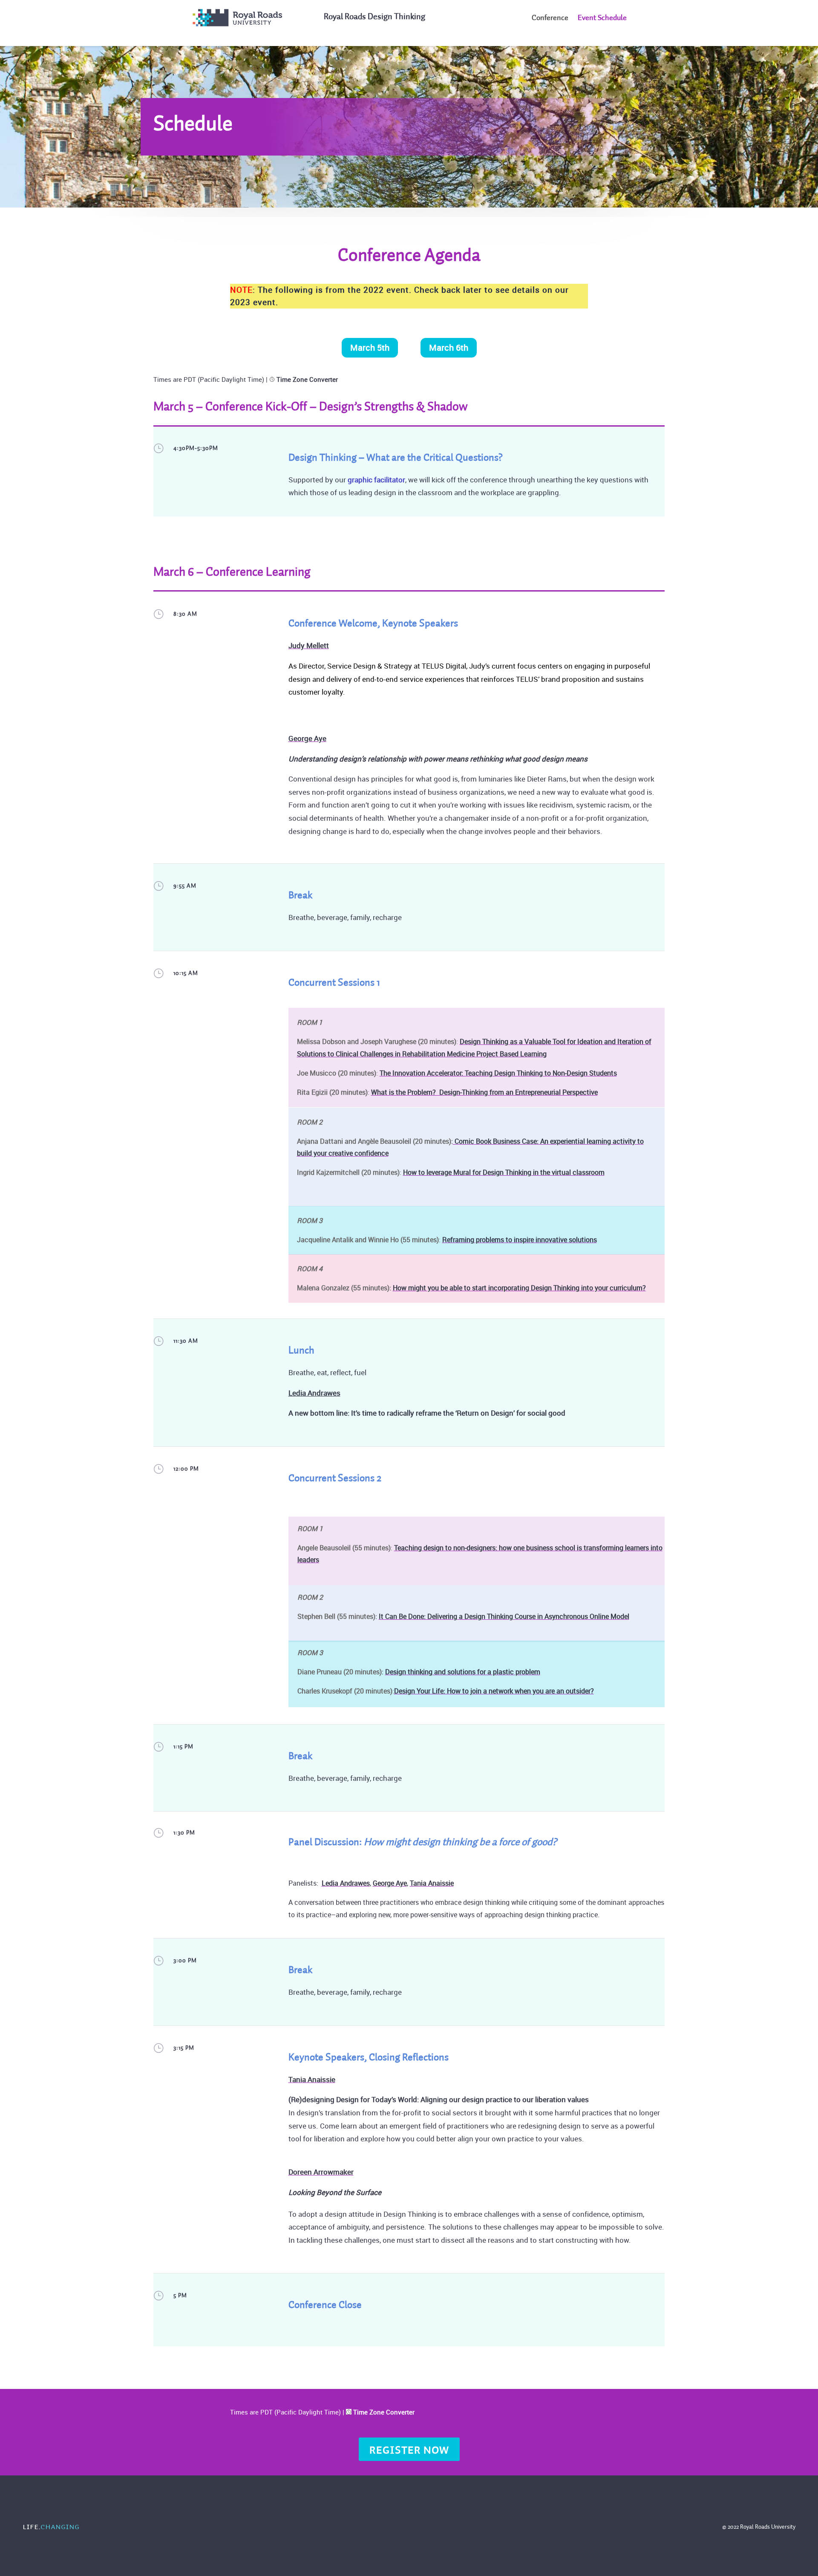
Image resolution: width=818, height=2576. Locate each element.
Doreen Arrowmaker (321, 2172)
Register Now (409, 2450)
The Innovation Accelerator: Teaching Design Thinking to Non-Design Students (498, 1073)
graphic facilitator (376, 480)
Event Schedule (602, 18)
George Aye (307, 738)
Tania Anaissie (432, 1883)
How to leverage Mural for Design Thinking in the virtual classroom (504, 1172)
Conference (550, 18)
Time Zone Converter (307, 379)
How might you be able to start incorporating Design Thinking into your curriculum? (519, 1288)
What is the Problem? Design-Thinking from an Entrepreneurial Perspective (484, 1092)
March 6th (449, 348)
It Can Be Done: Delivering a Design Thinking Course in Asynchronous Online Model (504, 1616)
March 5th (370, 348)
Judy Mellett (309, 645)
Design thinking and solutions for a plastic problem (463, 1672)
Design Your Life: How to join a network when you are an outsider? (494, 1691)
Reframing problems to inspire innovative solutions (520, 1240)
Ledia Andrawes (314, 1393)
